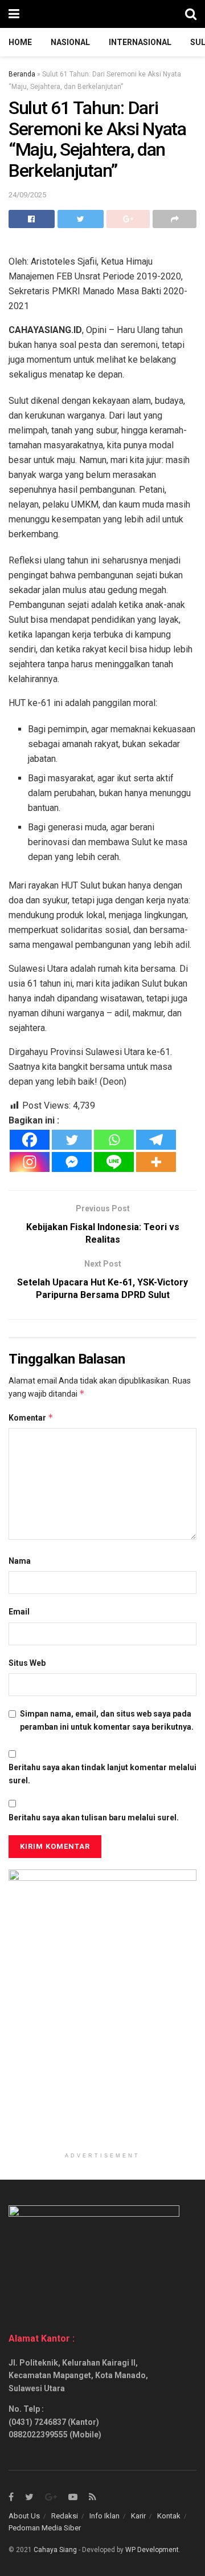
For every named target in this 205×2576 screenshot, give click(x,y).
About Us (24, 2516)
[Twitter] (72, 1140)
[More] (156, 1162)
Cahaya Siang (55, 2550)
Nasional (70, 42)
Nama (20, 1561)
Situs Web (27, 1663)
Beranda (22, 74)
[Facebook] (30, 1140)
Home (20, 42)
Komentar (31, 1417)
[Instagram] (30, 1162)
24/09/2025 (27, 195)
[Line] (114, 1162)
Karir (138, 2516)
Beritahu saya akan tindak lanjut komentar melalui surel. (102, 1774)
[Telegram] (156, 1140)
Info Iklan (104, 2516)
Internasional (140, 42)
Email (19, 1612)
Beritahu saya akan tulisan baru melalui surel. (94, 1818)
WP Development (152, 2550)
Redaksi (65, 2516)
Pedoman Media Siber (45, 2528)
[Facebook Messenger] (72, 1162)
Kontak (169, 2516)
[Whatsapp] (114, 1140)
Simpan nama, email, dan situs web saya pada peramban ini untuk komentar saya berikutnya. (107, 1720)
